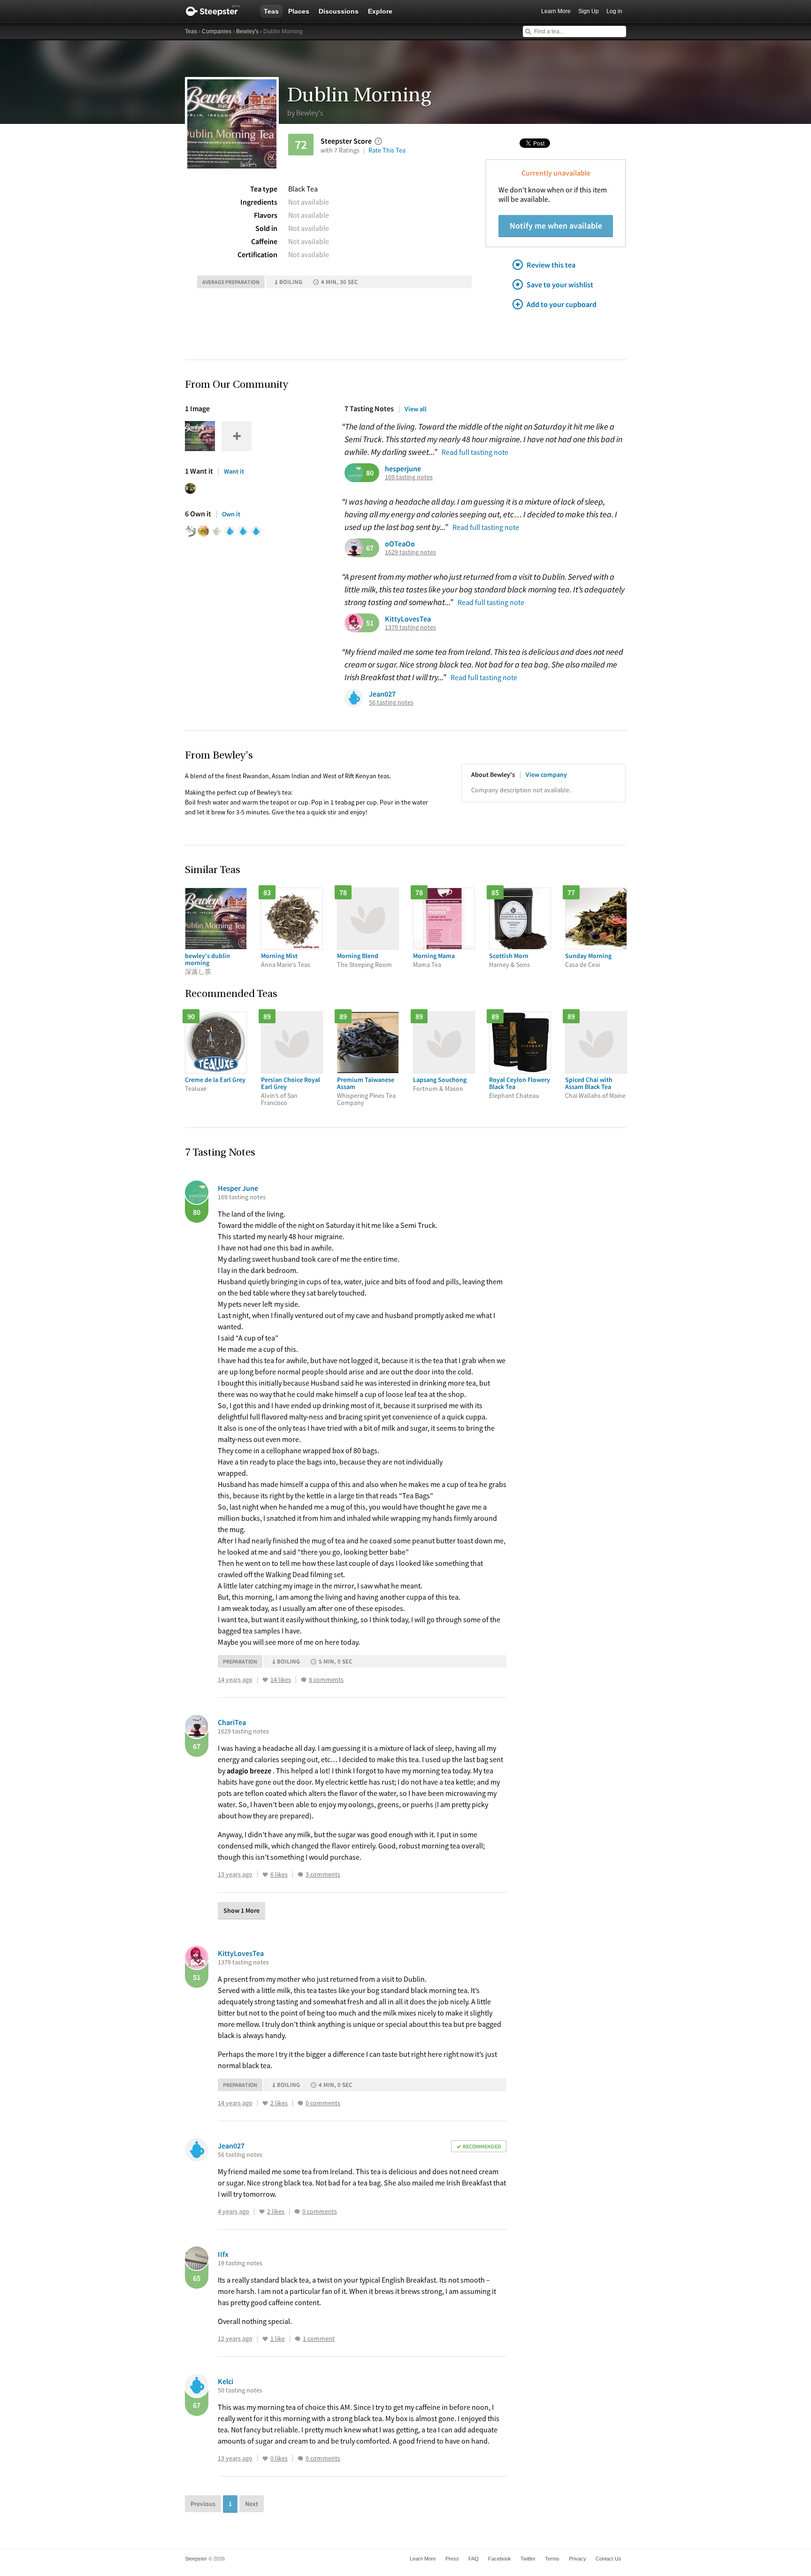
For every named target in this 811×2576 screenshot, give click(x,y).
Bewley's (247, 31)
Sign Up (589, 11)
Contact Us (608, 2559)
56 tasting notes (391, 702)
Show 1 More (241, 1910)
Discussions (339, 11)
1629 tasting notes (410, 552)
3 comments (323, 1874)
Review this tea (551, 265)
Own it (231, 514)
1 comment (319, 2339)
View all (416, 409)
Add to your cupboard (562, 304)
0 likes (279, 2458)
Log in (614, 11)
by (305, 113)
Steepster (218, 11)
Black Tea (303, 189)
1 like (278, 2339)
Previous (203, 2504)
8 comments (326, 1680)
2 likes (279, 2103)
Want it (234, 471)
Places (299, 11)
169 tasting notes (409, 477)
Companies (217, 31)
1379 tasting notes (410, 627)
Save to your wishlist (560, 284)
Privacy (578, 2559)
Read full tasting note (475, 452)
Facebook (500, 2559)
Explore (380, 11)
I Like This (265, 1680)
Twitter (528, 2559)
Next (252, 2504)
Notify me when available (556, 226)
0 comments (323, 2103)
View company (546, 774)
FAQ (474, 2559)
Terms (552, 2559)
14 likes (281, 1680)
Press (452, 2559)
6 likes (279, 1874)
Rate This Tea (387, 150)
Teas (271, 11)
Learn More (556, 11)
